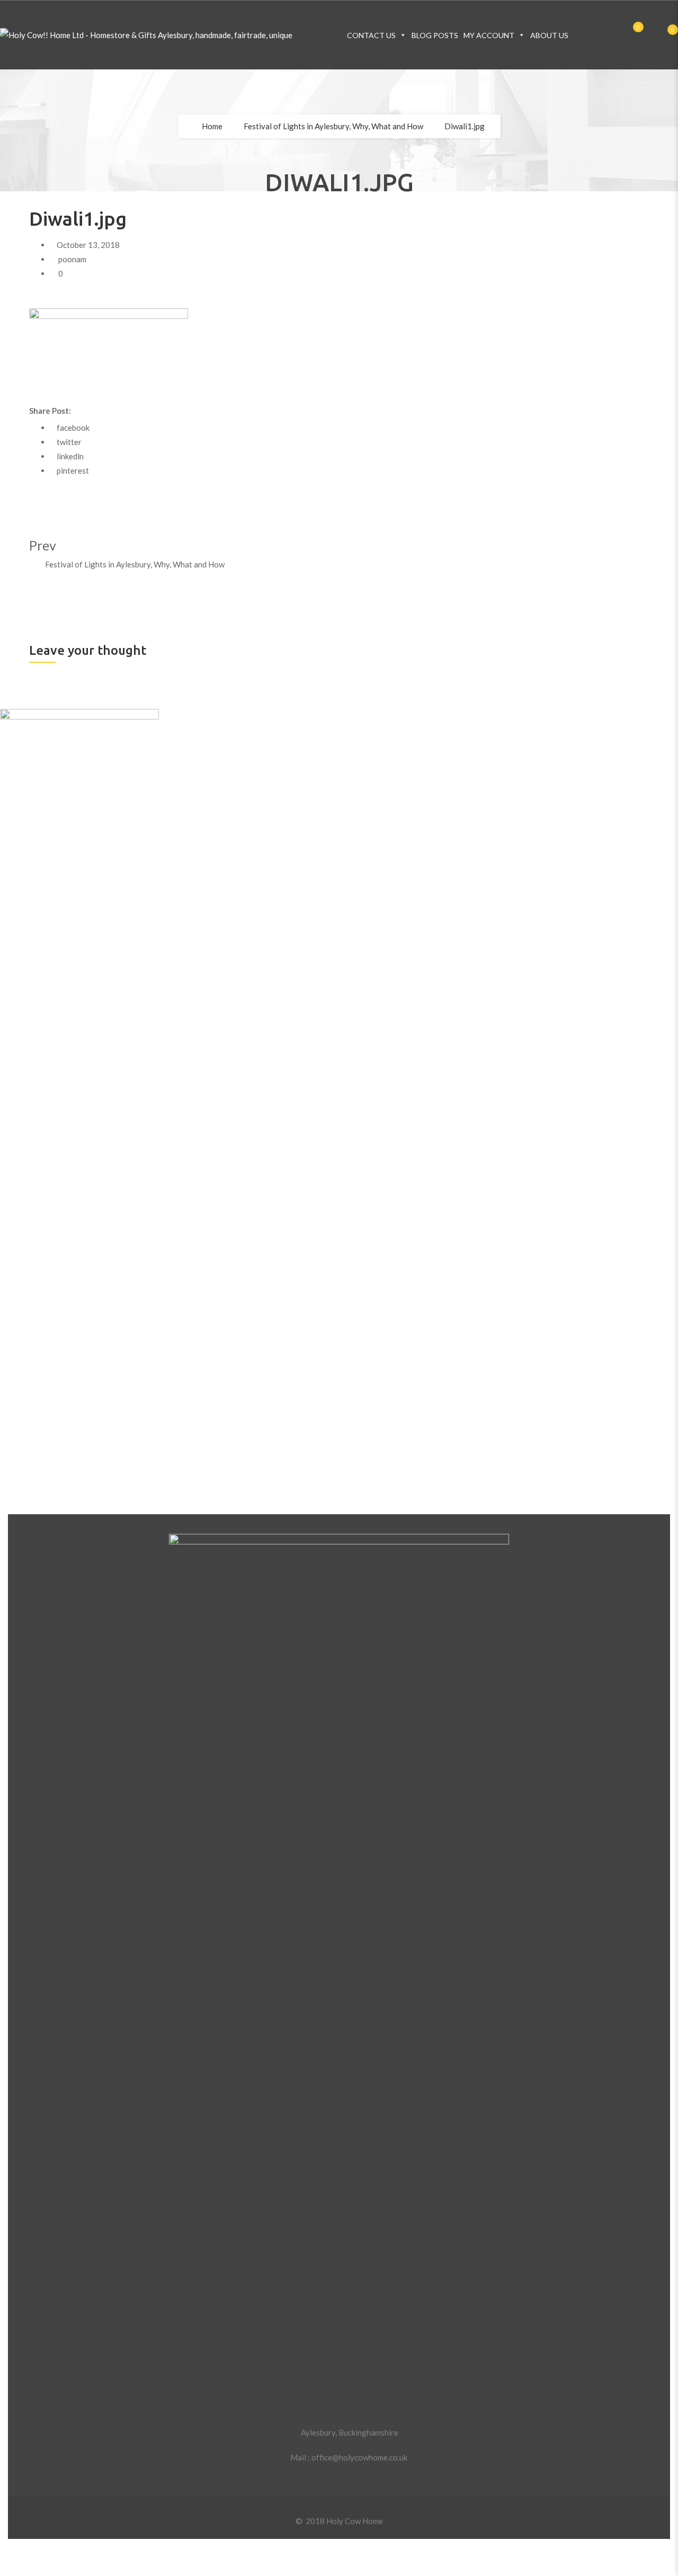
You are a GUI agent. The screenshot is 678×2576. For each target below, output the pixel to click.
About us (549, 35)
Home (212, 126)
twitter (69, 442)
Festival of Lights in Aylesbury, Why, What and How (333, 126)
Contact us (371, 35)
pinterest (73, 470)
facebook (73, 428)
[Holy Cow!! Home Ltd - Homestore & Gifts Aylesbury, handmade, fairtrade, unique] (146, 35)
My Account (489, 35)
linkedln (70, 456)
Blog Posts (435, 35)
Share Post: (50, 411)
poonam (72, 259)
